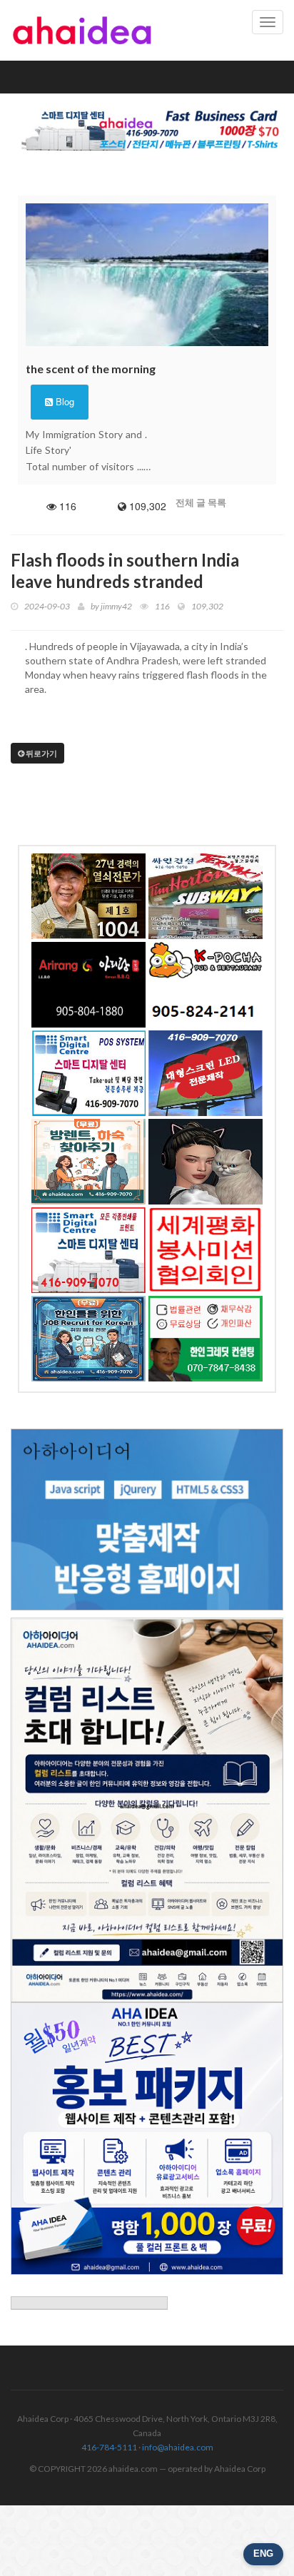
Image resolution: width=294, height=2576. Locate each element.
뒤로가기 (41, 753)
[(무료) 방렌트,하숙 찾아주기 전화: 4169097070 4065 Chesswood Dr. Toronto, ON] (88, 1162)
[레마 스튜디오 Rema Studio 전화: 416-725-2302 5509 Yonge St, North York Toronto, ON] (206, 1162)
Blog (64, 401)
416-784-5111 (109, 2447)
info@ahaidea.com (178, 2447)
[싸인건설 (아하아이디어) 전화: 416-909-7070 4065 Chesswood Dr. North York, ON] (206, 896)
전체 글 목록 (201, 502)
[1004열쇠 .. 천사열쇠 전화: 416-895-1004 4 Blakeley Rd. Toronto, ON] (88, 896)
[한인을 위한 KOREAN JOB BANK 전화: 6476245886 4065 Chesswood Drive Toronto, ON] (88, 1339)
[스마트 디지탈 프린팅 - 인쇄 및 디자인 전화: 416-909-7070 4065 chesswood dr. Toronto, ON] (88, 1250)
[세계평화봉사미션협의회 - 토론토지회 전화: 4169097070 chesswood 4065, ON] (206, 1250)
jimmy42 (116, 606)
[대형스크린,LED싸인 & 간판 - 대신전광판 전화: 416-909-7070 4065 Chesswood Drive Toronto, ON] (206, 1073)
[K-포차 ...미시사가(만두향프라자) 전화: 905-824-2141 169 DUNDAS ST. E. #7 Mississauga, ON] (206, 985)
